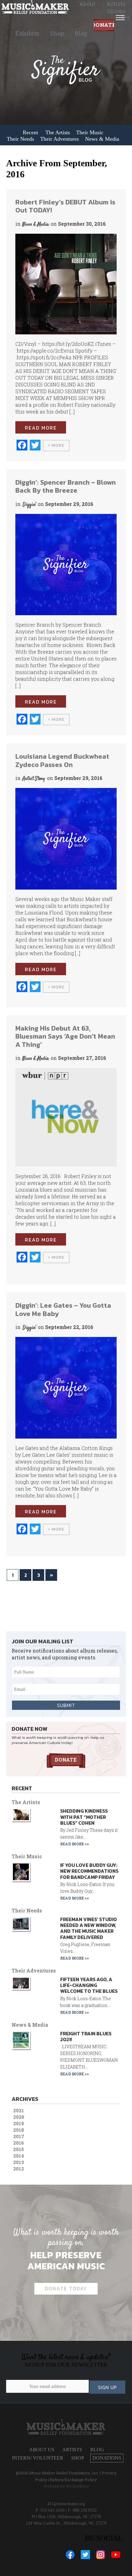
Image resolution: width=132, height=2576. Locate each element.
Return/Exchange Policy (74, 2480)
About (87, 4)
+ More (56, 445)
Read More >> (75, 1844)
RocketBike (78, 2486)
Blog (81, 33)
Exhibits (27, 33)
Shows (116, 11)
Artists (116, 4)
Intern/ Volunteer (38, 2458)
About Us (42, 2450)
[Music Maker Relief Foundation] (35, 7)
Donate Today (66, 2288)
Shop (57, 33)
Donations (104, 26)
